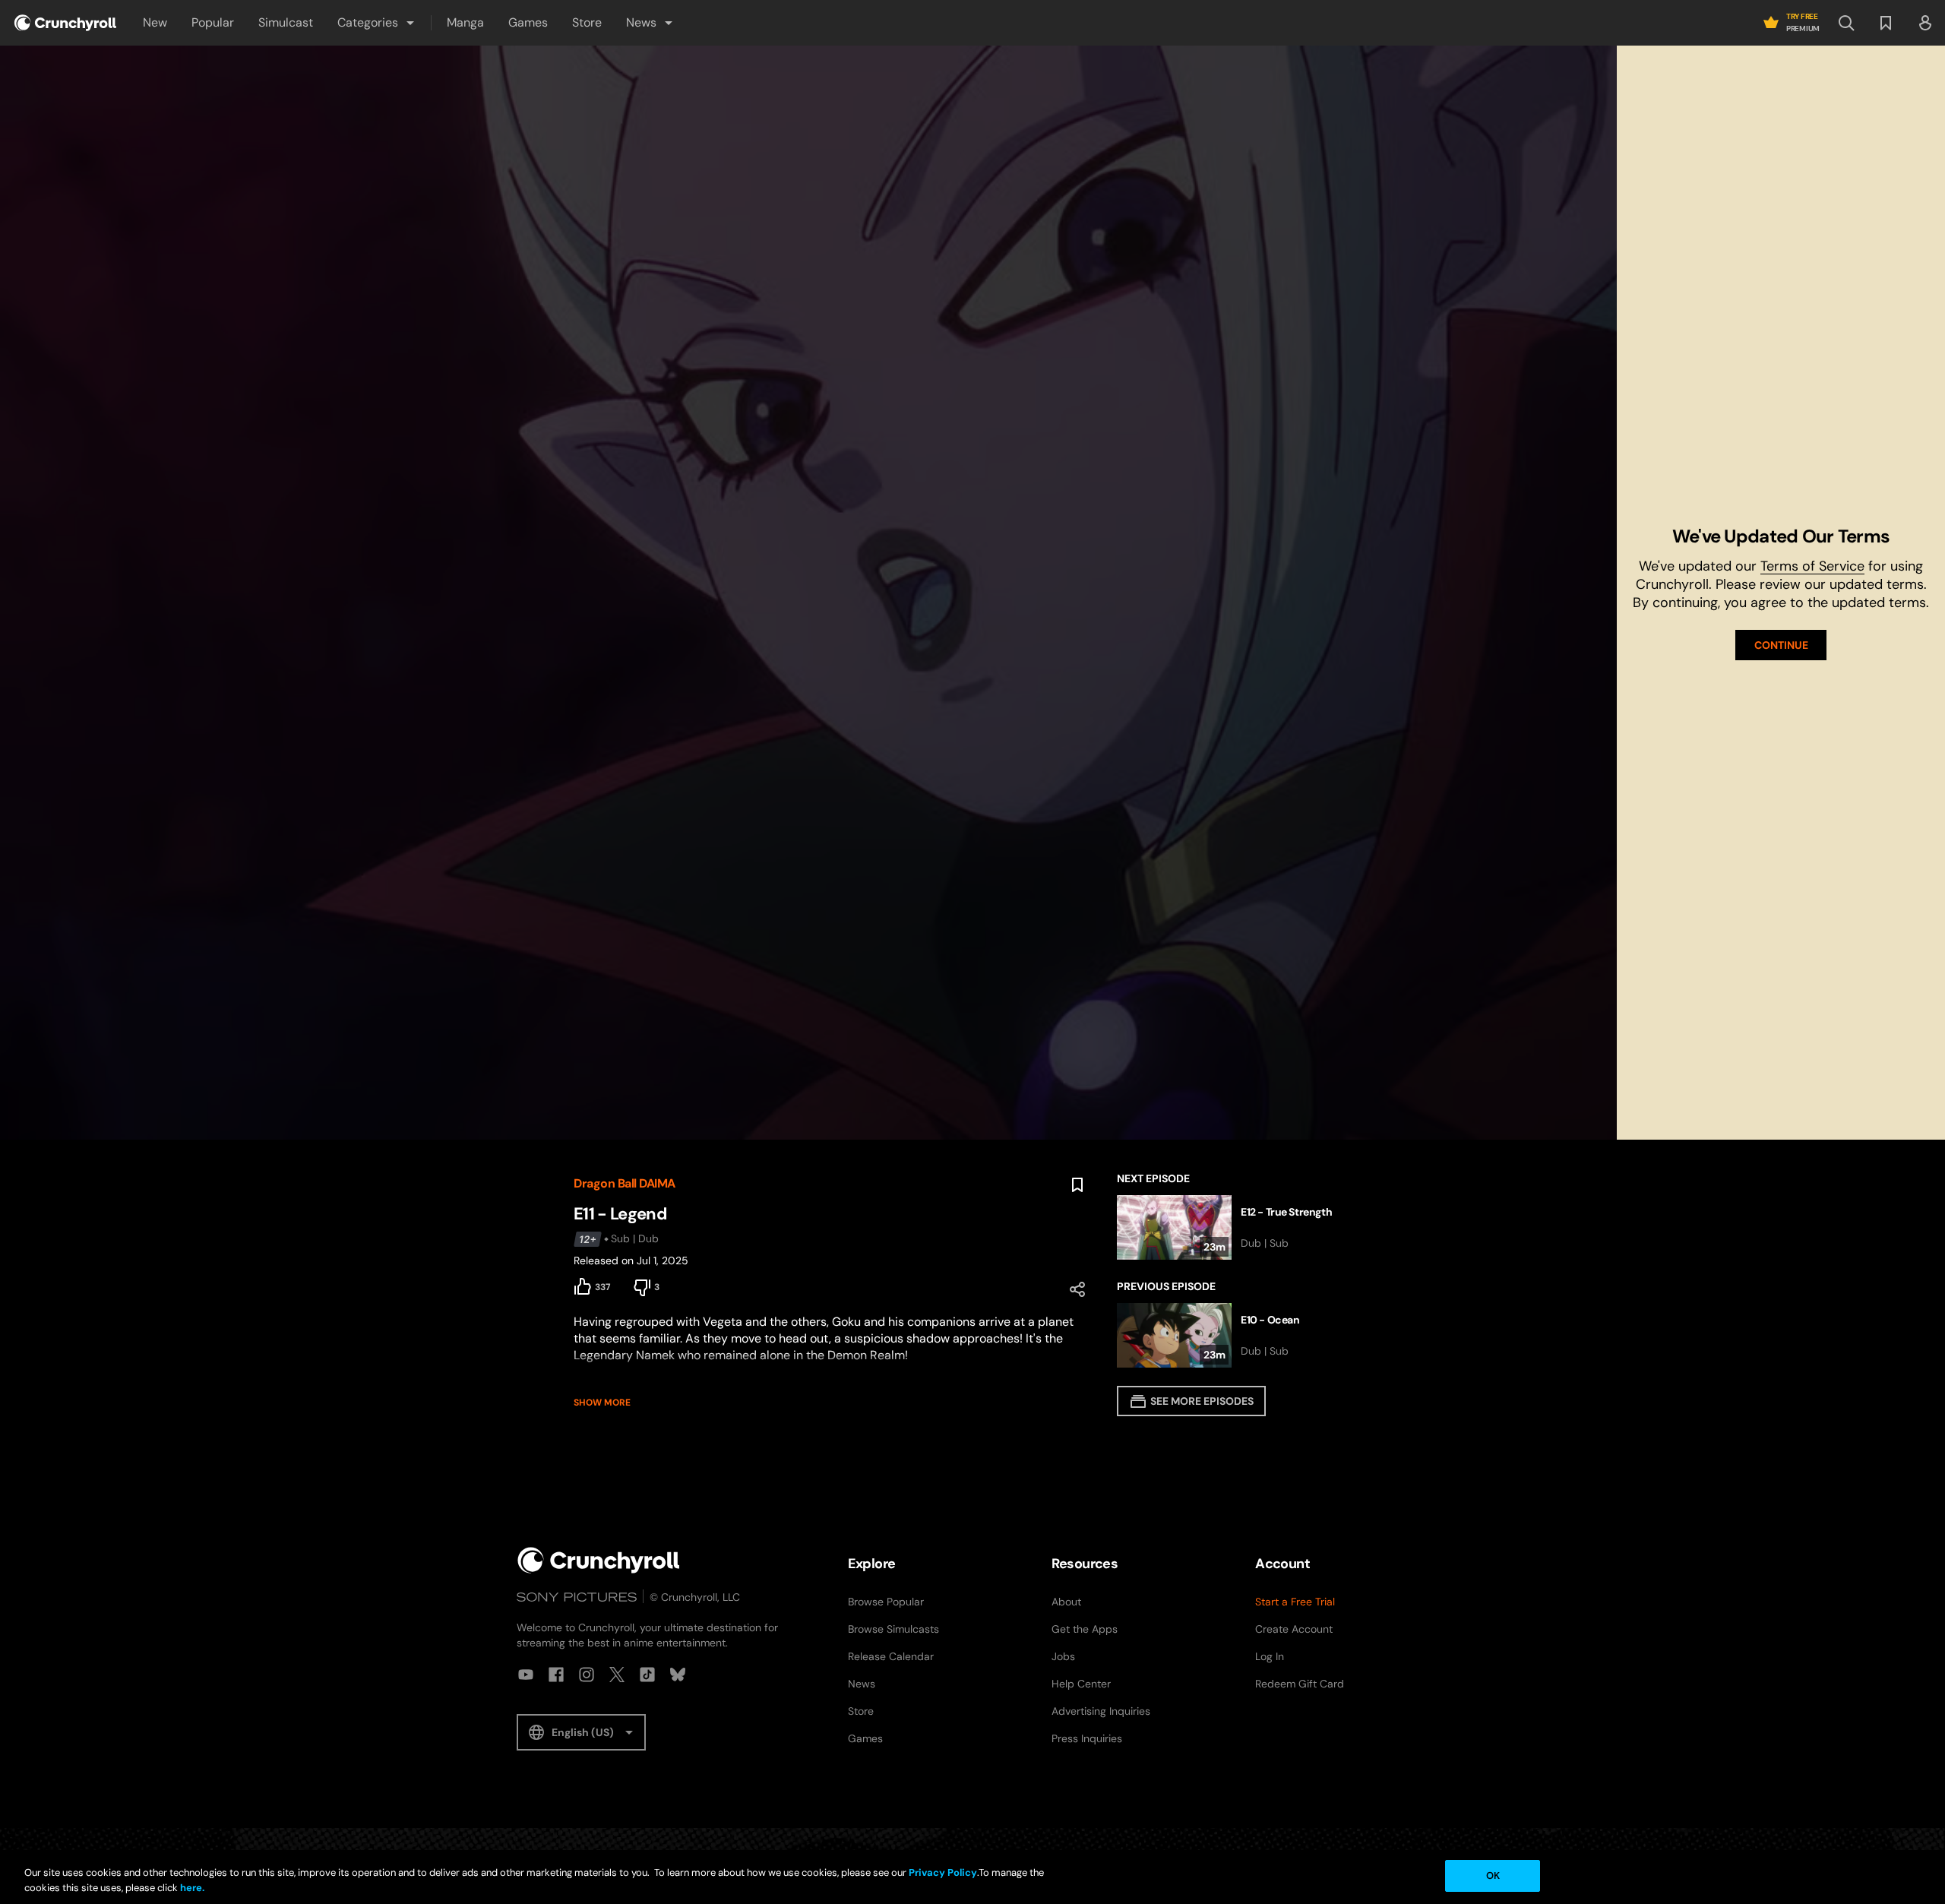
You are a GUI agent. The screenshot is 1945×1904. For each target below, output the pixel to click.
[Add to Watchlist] (1077, 1185)
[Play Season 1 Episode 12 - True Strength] (1244, 1227)
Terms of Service (1812, 566)
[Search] (1846, 23)
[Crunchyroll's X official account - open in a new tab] (617, 1675)
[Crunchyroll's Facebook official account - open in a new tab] (556, 1675)
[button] (377, 23)
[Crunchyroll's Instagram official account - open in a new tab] (587, 1675)
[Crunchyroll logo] (65, 23)
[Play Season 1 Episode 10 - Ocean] (1244, 1335)
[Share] (1077, 1289)
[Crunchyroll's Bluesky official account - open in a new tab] (678, 1675)
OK (1493, 1876)
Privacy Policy (943, 1872)
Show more (602, 1403)
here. (191, 1888)
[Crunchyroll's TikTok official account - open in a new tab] (647, 1675)
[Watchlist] (1886, 23)
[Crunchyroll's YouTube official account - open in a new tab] (526, 1675)
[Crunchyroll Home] (599, 1560)
